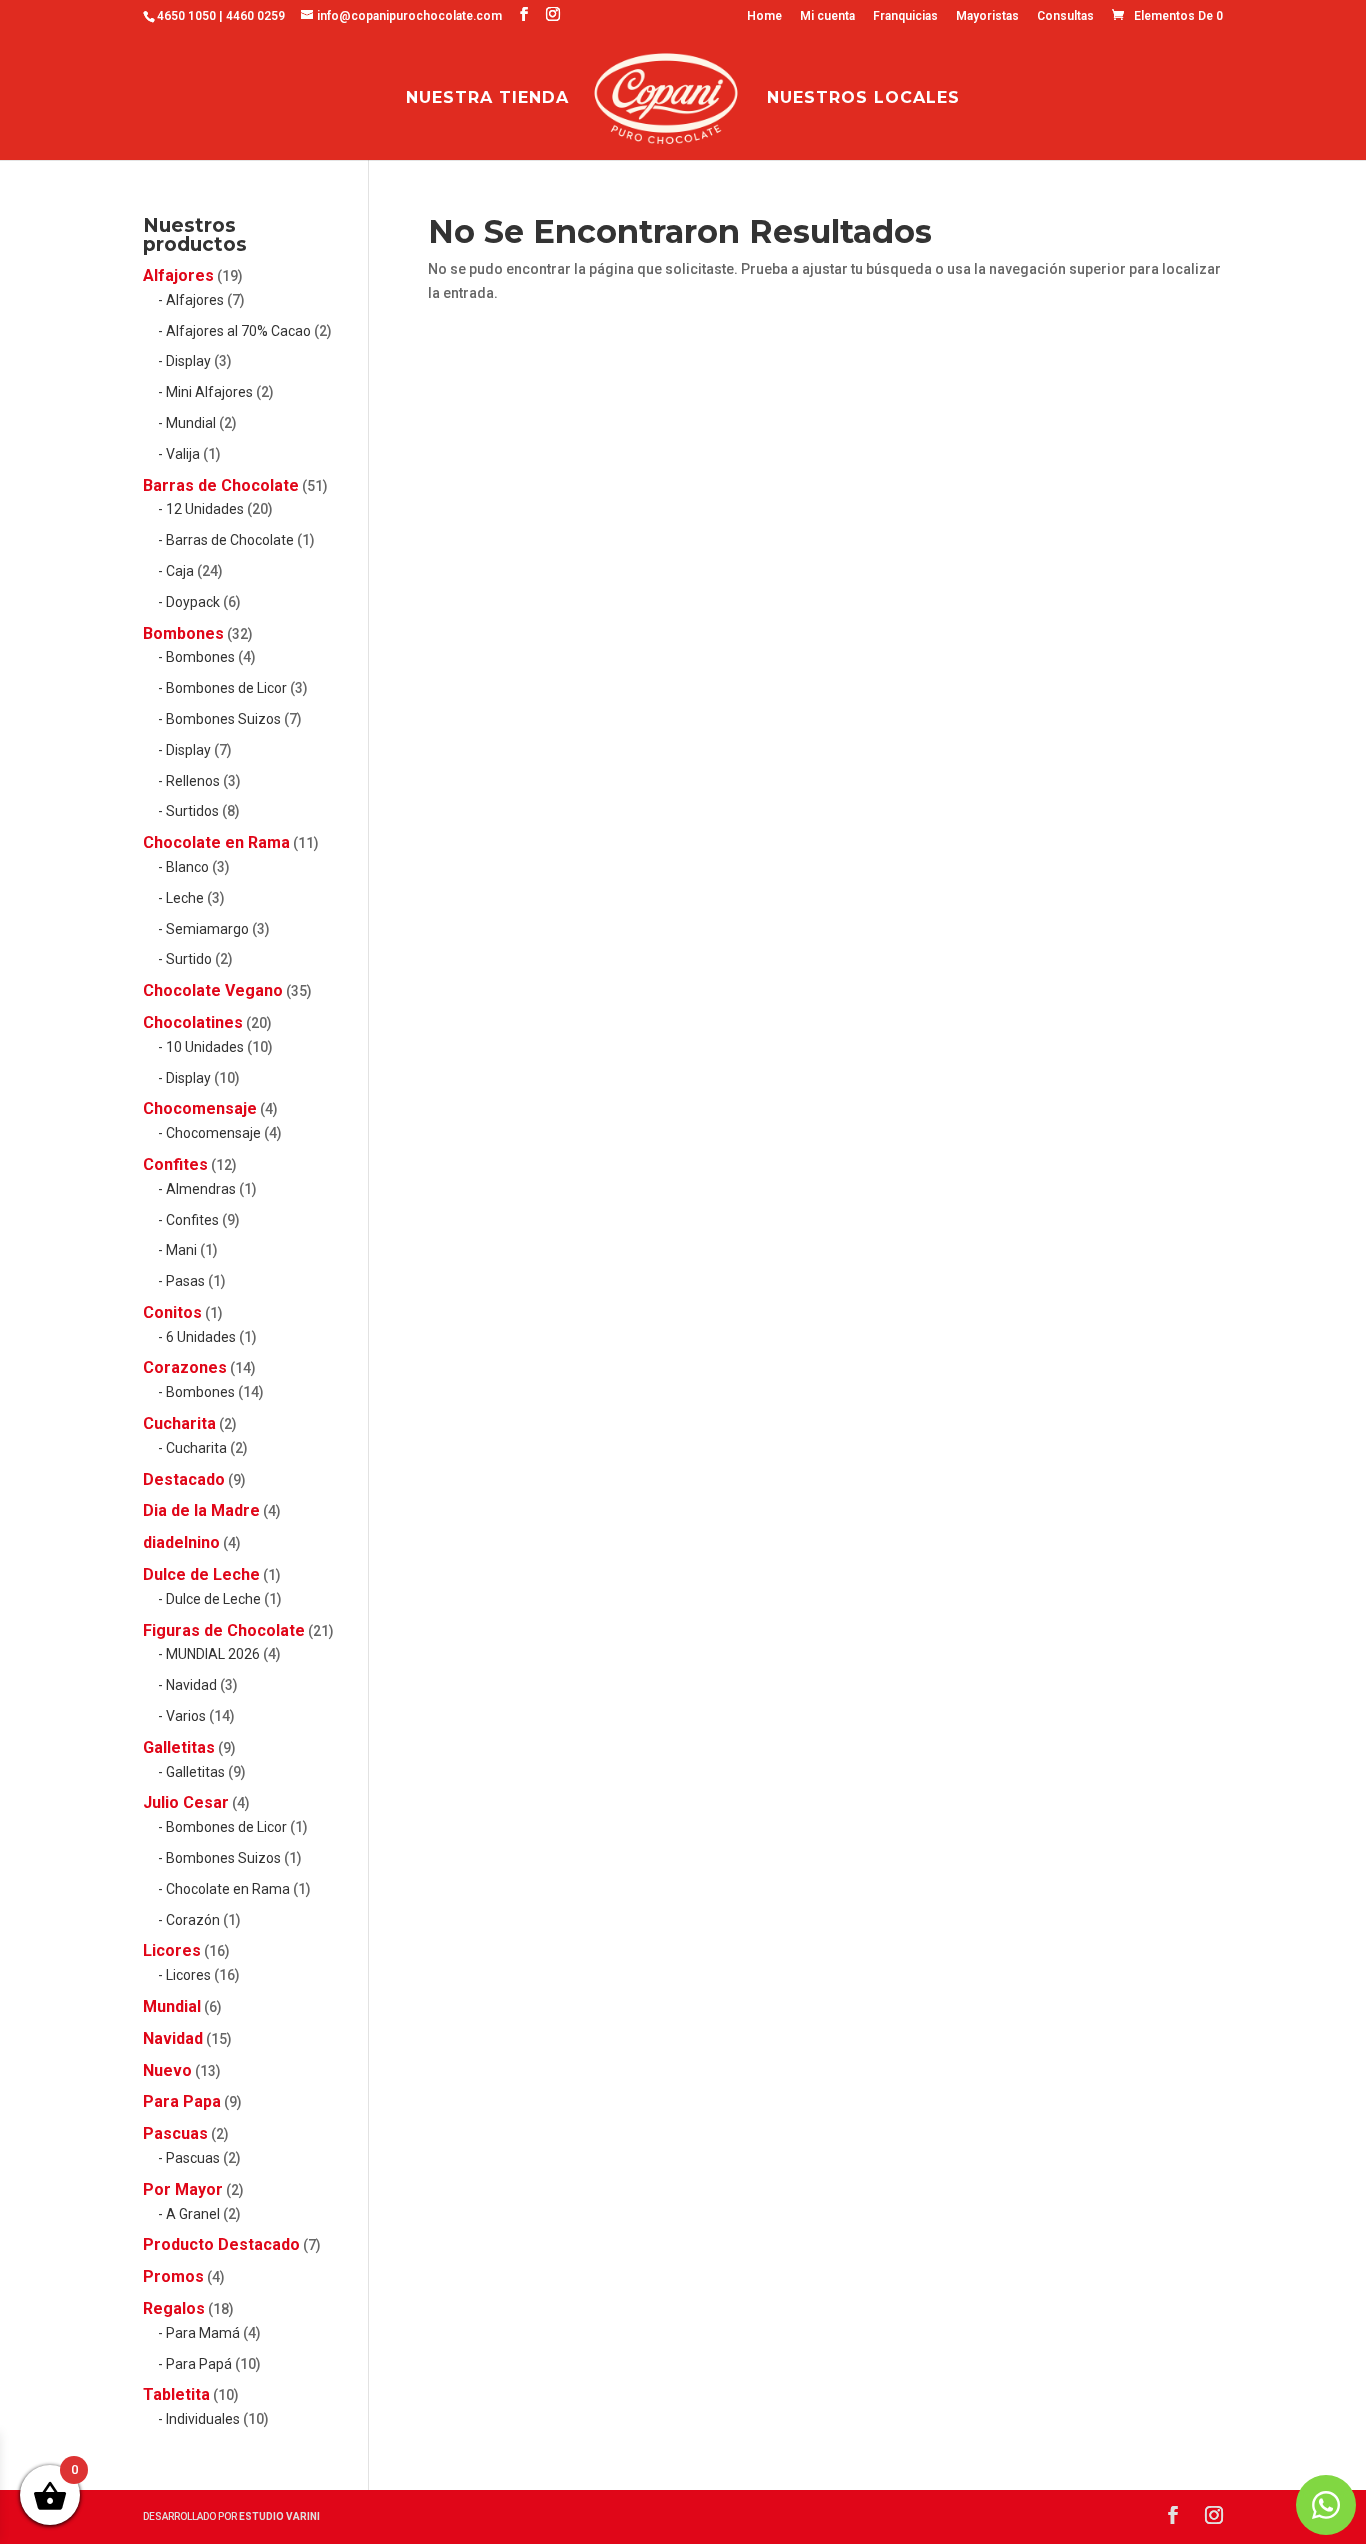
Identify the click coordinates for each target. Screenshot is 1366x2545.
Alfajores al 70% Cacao (238, 331)
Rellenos (193, 781)
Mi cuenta (827, 16)
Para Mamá (203, 2333)
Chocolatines (193, 1022)
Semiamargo (207, 929)
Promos (173, 2276)
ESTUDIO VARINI (279, 2516)
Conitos (172, 1312)
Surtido (189, 959)
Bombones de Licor (226, 688)
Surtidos (192, 811)
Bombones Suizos (223, 719)
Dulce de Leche (201, 1574)
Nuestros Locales (863, 99)
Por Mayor (183, 2189)
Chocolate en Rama (216, 842)
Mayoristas (987, 16)
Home (764, 16)
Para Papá (199, 2364)
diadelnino (181, 1542)
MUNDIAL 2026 (213, 1654)
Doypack (193, 602)
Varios (186, 1716)
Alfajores (178, 275)
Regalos (174, 2308)
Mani (181, 1250)
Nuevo (167, 2070)
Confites (175, 1164)
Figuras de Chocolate (224, 1630)
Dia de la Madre (201, 1510)
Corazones (185, 1367)
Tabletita (176, 2394)
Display (188, 361)
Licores (172, 1950)
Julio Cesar (186, 1802)
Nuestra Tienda (487, 99)
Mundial (191, 423)
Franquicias (905, 16)
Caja (180, 571)
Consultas (1065, 16)
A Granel (193, 2214)
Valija (183, 454)
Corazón (193, 1920)
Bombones (183, 633)
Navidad (191, 1685)
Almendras (201, 1189)
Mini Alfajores (209, 392)
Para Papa (182, 2101)
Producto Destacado (221, 2244)
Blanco (187, 867)
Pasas (185, 1281)
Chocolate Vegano (213, 990)
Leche (185, 898)
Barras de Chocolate (221, 485)
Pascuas (175, 2133)
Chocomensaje (200, 1108)
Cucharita (179, 1423)
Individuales (203, 2419)
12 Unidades (205, 509)
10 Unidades (205, 1047)
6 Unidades (201, 1337)
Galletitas (179, 1747)
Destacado (184, 1479)
